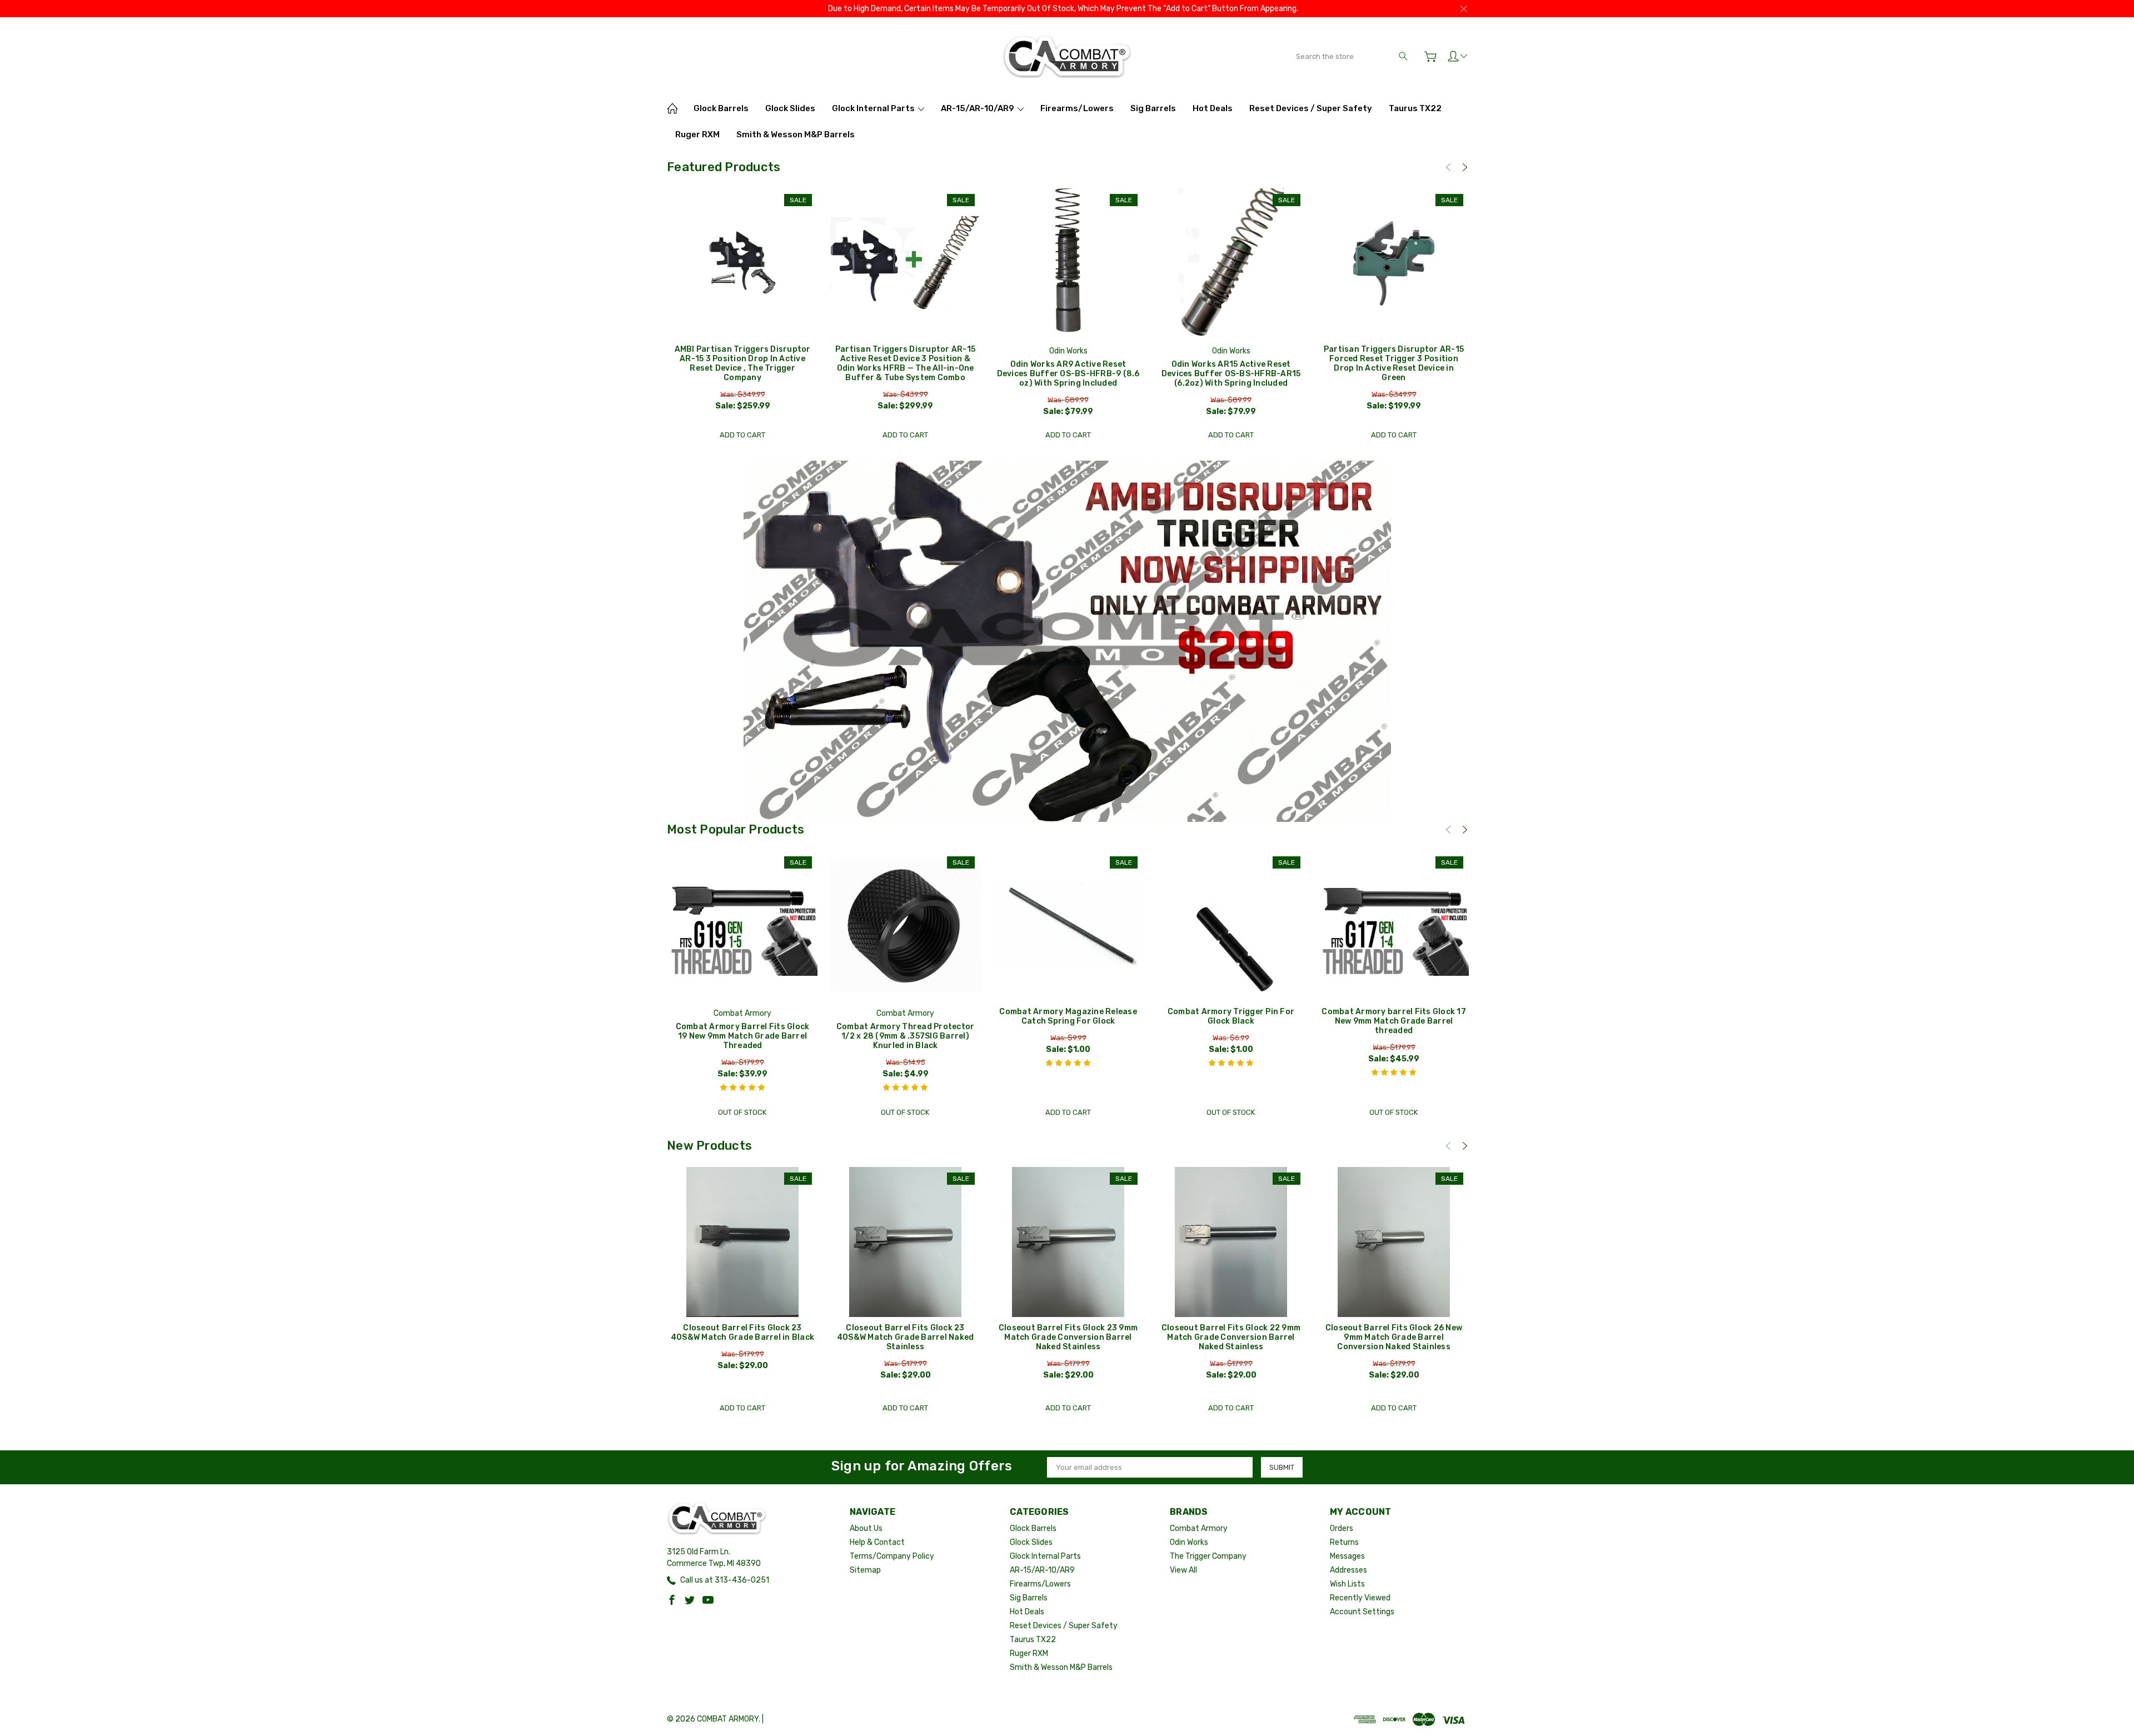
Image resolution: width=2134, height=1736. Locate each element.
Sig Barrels (1153, 108)
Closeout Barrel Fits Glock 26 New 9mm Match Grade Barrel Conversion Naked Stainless (1394, 1337)
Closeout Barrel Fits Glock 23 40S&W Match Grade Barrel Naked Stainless (906, 1337)
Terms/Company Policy (892, 1556)
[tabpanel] (743, 317)
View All (1183, 1570)
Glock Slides (790, 108)
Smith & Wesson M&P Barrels (796, 134)
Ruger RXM (697, 134)
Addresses (1348, 1570)
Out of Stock (742, 1112)
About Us (866, 1528)
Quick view (742, 294)
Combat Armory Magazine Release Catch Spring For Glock (1068, 1016)
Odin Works (1189, 1542)
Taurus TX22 (1415, 108)
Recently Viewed (1360, 1598)
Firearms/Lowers (1077, 108)
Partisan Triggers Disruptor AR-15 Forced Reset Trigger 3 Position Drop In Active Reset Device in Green (1394, 363)
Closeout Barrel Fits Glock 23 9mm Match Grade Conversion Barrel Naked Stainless (1068, 1337)
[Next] (1465, 167)
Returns (1344, 1542)
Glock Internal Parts (874, 108)
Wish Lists (1347, 1584)
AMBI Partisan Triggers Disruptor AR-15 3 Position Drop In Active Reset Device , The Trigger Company (743, 363)
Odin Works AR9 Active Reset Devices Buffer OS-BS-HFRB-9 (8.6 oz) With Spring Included (1068, 374)
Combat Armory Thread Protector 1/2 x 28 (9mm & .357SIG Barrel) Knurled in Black (906, 1036)
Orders (1342, 1528)
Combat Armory (1199, 1528)
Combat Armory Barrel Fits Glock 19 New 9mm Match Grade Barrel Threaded (743, 1036)
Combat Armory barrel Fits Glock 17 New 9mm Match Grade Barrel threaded (1394, 1021)
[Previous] (1448, 167)
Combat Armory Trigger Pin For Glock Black (1231, 1016)
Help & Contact (877, 1542)
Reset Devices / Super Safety (1311, 108)
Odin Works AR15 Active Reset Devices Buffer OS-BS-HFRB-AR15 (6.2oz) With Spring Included (1231, 374)
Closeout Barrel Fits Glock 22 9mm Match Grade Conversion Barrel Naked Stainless (1231, 1337)
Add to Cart (742, 435)
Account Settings (1362, 1612)
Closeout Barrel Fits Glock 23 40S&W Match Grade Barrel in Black (742, 1333)
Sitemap (865, 1570)
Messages (1347, 1556)
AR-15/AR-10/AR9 (978, 108)
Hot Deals (1213, 108)
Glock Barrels (721, 108)
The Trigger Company (1208, 1556)
